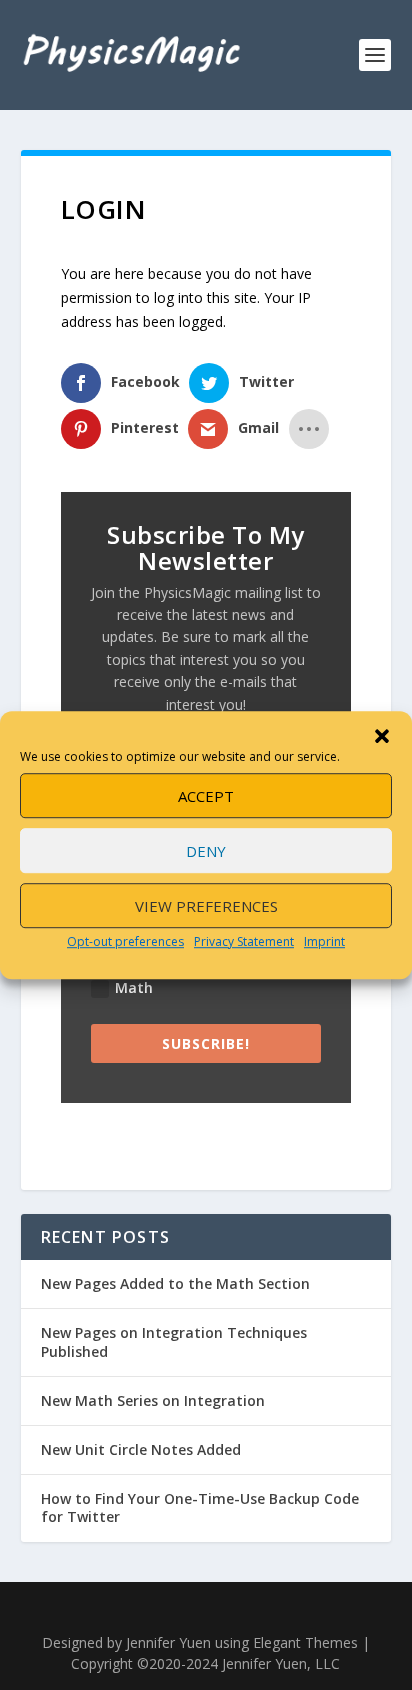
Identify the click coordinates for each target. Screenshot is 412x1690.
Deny (206, 851)
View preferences (206, 906)
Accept (206, 796)
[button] (382, 736)
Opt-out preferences (125, 941)
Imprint (324, 941)
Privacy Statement (244, 941)
